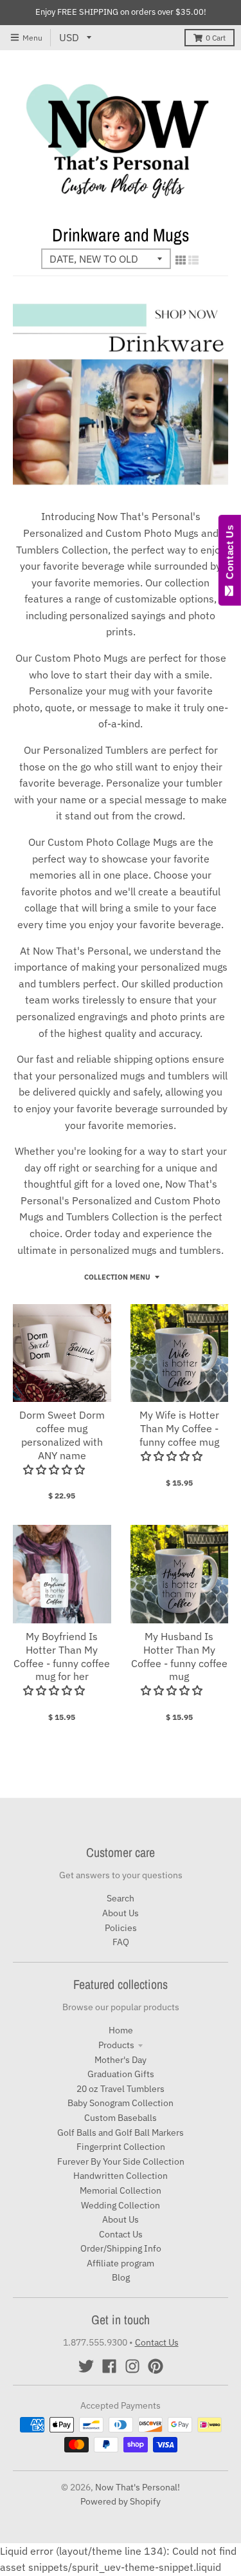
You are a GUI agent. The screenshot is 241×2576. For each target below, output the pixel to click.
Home (121, 2030)
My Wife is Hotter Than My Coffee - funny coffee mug (179, 1428)
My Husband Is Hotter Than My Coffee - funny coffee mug (179, 1656)
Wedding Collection (121, 2205)
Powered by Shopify (121, 2501)
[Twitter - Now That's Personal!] (86, 2366)
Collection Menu (117, 1277)
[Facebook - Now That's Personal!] (109, 2366)
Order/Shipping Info (121, 2248)
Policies (121, 1928)
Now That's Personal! (138, 2487)
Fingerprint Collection (121, 2147)
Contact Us (121, 2234)
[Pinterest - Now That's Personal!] (156, 2366)
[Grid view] (181, 260)
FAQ (121, 1942)
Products (116, 2045)
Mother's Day (121, 2060)
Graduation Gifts (121, 2074)
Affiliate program (121, 2263)
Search (121, 1898)
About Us (121, 1913)
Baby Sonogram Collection (121, 2103)
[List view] (193, 260)
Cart (216, 38)
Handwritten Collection (121, 2176)
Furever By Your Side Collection (121, 2161)
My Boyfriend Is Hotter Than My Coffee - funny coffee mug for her (62, 1656)
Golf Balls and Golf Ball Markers (121, 2133)
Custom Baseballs (121, 2118)
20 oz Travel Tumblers (121, 2089)
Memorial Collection (121, 2190)
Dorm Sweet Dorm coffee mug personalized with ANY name (62, 1435)
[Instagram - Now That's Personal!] (132, 2366)
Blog (121, 2277)
